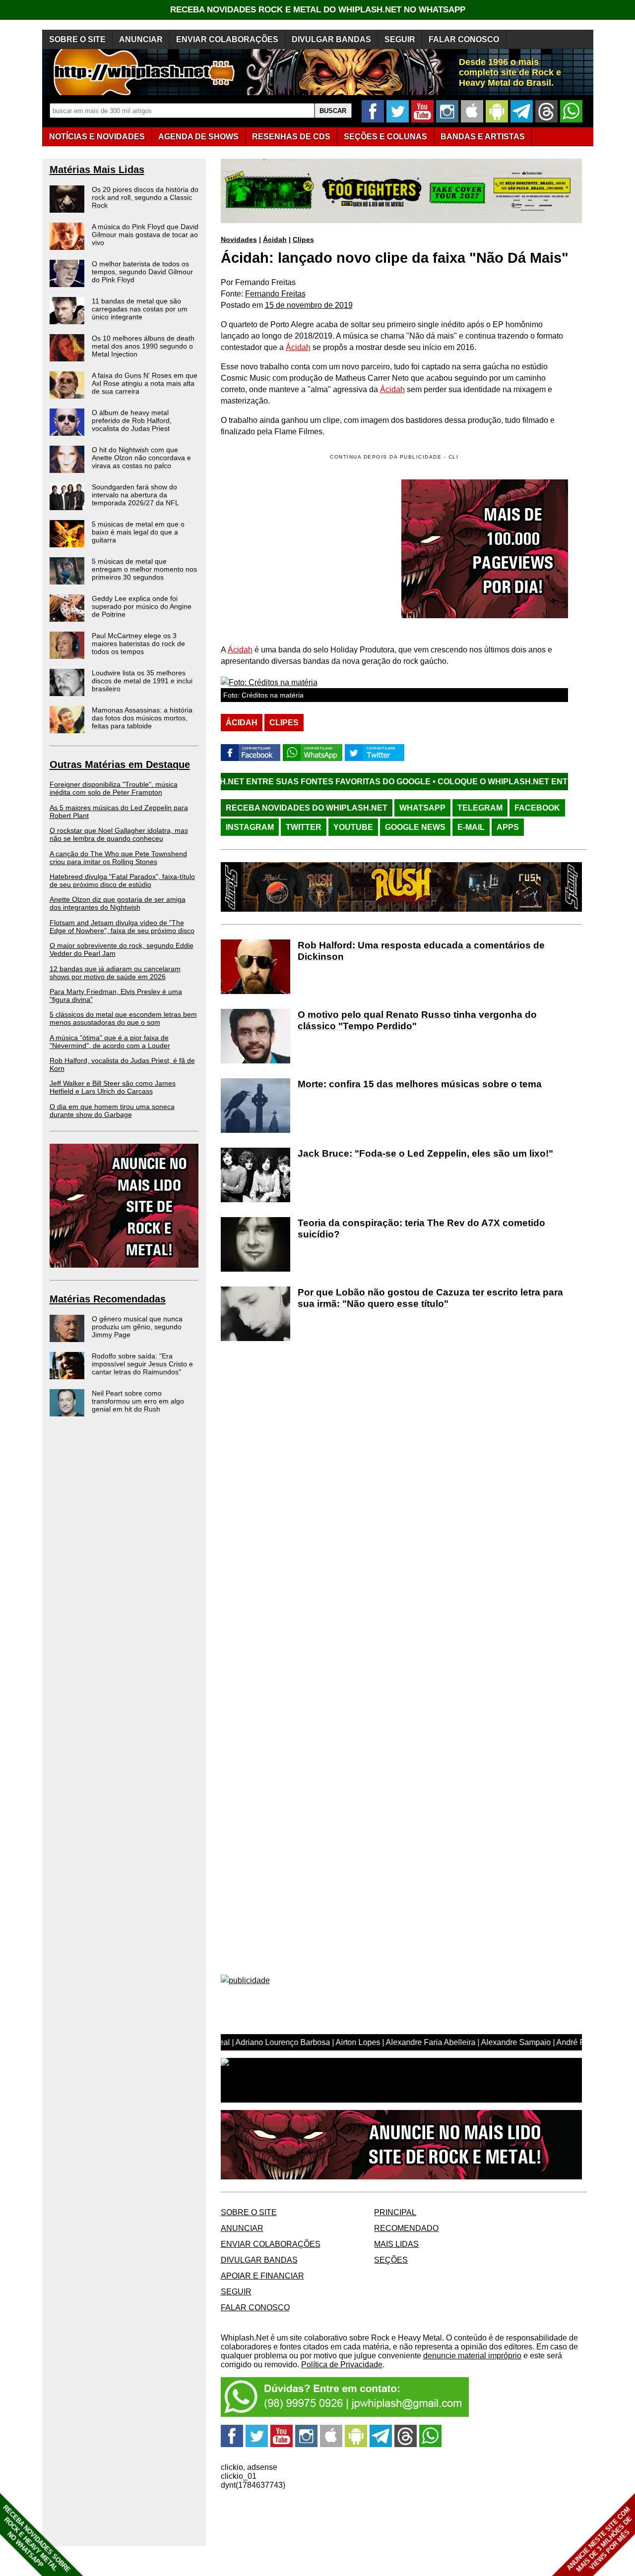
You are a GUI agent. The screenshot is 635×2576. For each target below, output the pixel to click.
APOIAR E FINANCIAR (262, 2276)
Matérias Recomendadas (108, 1299)
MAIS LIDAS (396, 2244)
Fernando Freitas (275, 294)
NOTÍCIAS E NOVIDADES (97, 137)
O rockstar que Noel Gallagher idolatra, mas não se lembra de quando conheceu (119, 834)
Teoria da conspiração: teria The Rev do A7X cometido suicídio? (421, 1229)
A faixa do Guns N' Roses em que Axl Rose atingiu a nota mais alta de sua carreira (145, 383)
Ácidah (275, 239)
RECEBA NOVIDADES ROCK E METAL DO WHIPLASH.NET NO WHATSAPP (318, 10)
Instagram (250, 827)
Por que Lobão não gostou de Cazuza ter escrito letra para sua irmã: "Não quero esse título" (430, 1298)
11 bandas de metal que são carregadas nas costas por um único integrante (140, 309)
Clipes (303, 239)
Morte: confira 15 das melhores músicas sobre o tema (420, 1084)
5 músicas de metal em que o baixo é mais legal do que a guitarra (138, 532)
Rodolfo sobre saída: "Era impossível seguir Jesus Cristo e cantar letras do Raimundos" (142, 1364)
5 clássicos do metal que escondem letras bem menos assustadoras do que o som (123, 1018)
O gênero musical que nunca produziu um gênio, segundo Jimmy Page (137, 1327)
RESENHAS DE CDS (291, 137)
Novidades (239, 239)
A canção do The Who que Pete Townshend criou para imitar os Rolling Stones (118, 858)
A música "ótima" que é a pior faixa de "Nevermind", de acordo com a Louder (110, 1042)
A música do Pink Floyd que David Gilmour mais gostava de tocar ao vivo (145, 234)
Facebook (537, 808)
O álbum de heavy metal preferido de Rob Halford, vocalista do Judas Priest (132, 420)
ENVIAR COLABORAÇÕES (227, 39)
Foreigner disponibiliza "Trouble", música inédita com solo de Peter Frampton (114, 788)
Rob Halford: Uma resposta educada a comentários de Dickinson (421, 951)
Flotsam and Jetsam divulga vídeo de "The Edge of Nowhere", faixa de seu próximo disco (122, 927)
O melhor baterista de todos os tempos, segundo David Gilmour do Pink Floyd (142, 272)
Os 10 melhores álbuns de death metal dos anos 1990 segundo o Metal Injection (143, 346)
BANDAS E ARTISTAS (483, 137)
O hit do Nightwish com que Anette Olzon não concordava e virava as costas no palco (141, 458)
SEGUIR (400, 39)
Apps (508, 827)
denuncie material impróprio (472, 2356)
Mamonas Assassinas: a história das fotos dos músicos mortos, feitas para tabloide (142, 718)
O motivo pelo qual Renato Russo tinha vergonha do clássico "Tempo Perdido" (417, 1020)
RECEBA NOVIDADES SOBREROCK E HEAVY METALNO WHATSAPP (36, 2539)
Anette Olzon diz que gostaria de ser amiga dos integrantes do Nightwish (118, 903)
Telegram (480, 808)
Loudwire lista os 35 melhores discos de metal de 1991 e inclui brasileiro (142, 681)
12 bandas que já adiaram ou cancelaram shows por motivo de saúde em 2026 (115, 973)
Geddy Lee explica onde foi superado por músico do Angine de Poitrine (142, 606)
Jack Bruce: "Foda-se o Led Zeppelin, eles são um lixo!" (425, 1153)
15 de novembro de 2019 (309, 305)
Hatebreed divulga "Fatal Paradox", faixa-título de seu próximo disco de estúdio (122, 880)
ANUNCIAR (141, 39)
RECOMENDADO (406, 2228)
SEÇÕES (385, 137)
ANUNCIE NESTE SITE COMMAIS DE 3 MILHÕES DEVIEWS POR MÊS (600, 2540)
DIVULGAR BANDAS (331, 39)
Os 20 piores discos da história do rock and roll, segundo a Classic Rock (145, 197)
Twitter (304, 827)
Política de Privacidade (342, 2365)
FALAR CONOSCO (464, 39)
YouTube (353, 827)
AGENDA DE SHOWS (198, 137)
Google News (415, 827)
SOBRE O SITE (77, 39)
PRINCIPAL (395, 2212)
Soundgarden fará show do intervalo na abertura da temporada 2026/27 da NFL (135, 495)
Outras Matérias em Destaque (120, 764)
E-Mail (471, 827)
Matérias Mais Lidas (97, 170)
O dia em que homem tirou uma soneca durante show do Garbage (112, 1111)
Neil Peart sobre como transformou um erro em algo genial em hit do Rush (138, 1401)
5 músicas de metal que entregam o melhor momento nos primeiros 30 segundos (144, 569)
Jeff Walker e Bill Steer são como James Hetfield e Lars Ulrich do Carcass (113, 1087)
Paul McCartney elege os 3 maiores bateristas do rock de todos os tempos (138, 644)
